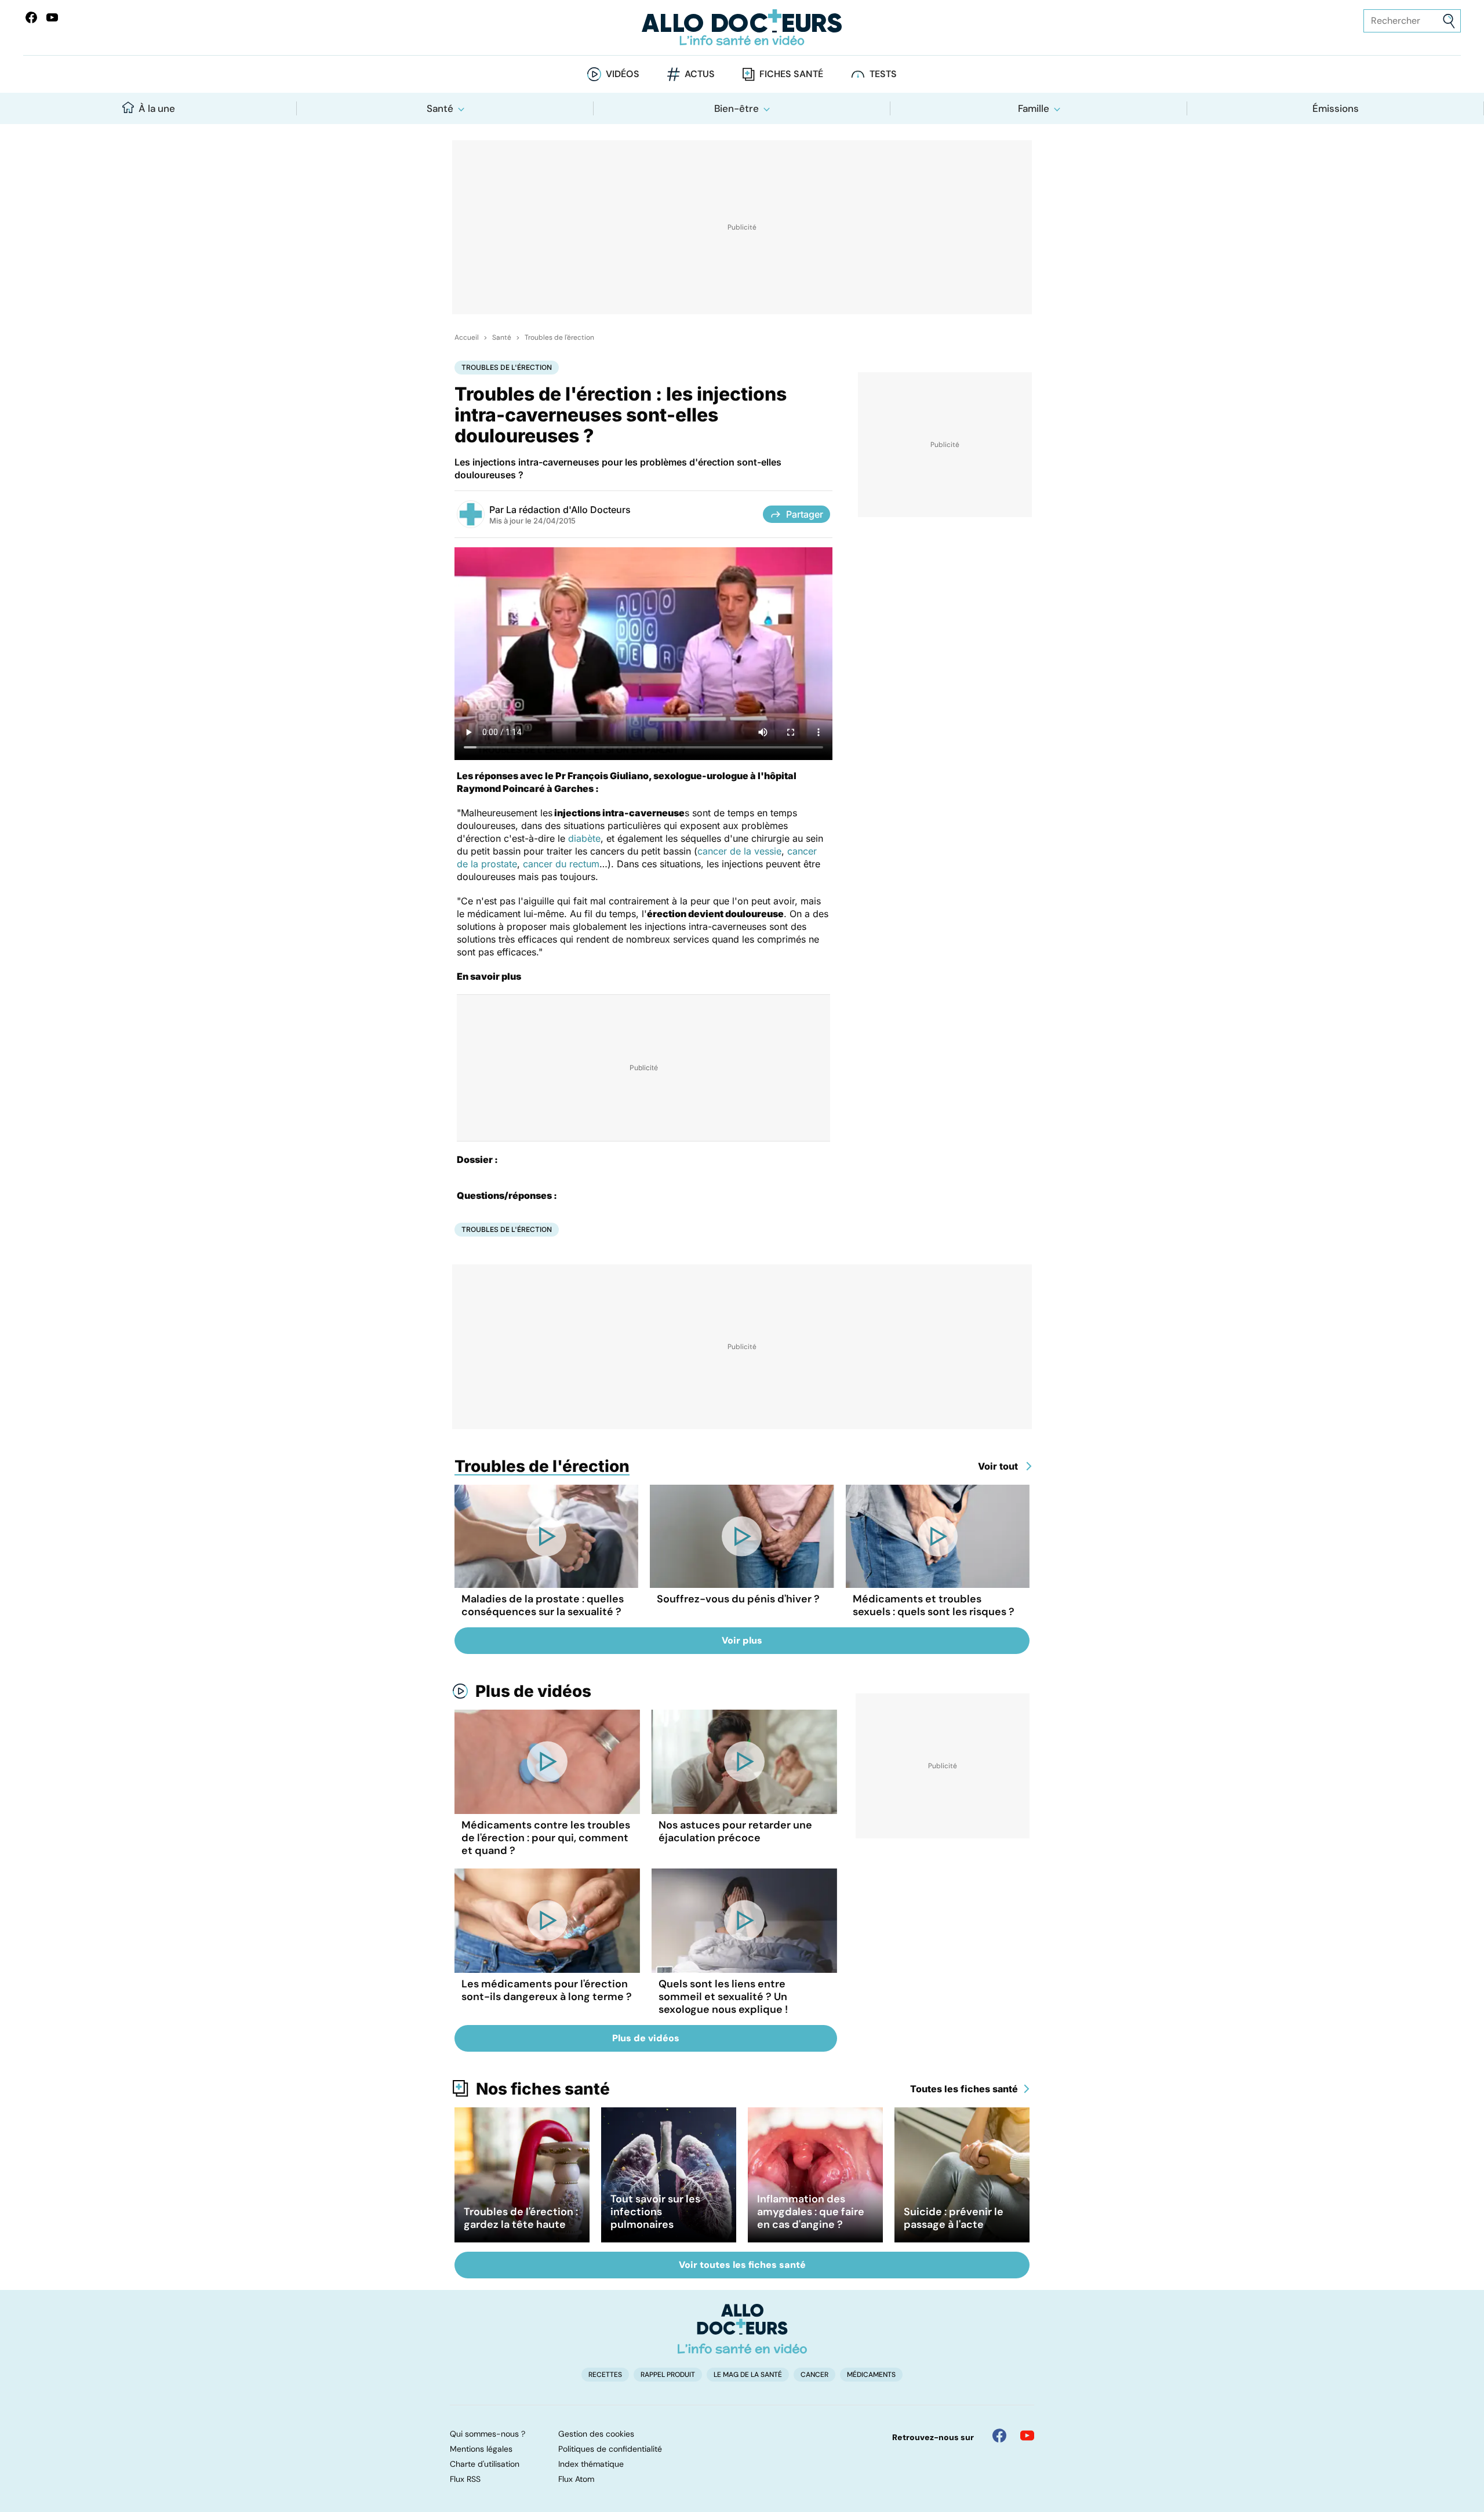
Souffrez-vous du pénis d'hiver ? (738, 1599)
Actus (700, 74)
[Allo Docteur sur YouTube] (1027, 2435)
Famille (1034, 108)
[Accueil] (742, 2329)
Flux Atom (576, 2479)
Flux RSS (465, 2479)
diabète (584, 838)
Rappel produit (668, 2375)
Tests (883, 74)
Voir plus (742, 1640)
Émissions (1336, 108)
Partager (805, 514)
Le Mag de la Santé (748, 2375)
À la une (157, 108)
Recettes (605, 2375)
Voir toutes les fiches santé (742, 2265)
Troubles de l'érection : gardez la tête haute (521, 2218)
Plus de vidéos (533, 1691)
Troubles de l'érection (559, 337)
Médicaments (871, 2375)
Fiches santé (791, 74)
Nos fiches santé (543, 2089)
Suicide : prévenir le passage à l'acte (954, 2218)
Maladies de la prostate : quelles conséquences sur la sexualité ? (543, 1605)
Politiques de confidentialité (610, 2449)
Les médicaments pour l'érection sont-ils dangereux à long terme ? (547, 1990)
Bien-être (736, 108)
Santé (440, 108)
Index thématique (591, 2464)
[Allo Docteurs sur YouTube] (52, 17)
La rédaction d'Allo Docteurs (568, 510)
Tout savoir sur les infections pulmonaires (655, 2212)
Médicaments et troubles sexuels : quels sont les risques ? (934, 1605)
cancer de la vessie (739, 851)
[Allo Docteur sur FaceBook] (31, 17)
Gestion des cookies (596, 2434)
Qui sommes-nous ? (488, 2434)
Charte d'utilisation (485, 2464)
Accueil (467, 337)
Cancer (814, 2375)
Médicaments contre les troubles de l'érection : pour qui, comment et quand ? (546, 1838)
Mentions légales (481, 2449)
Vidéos (623, 74)
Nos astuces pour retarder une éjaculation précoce (735, 1831)
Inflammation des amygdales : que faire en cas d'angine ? (811, 2212)
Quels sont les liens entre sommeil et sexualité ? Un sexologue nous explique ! (723, 1997)
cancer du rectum (561, 864)
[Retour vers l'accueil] (742, 28)
